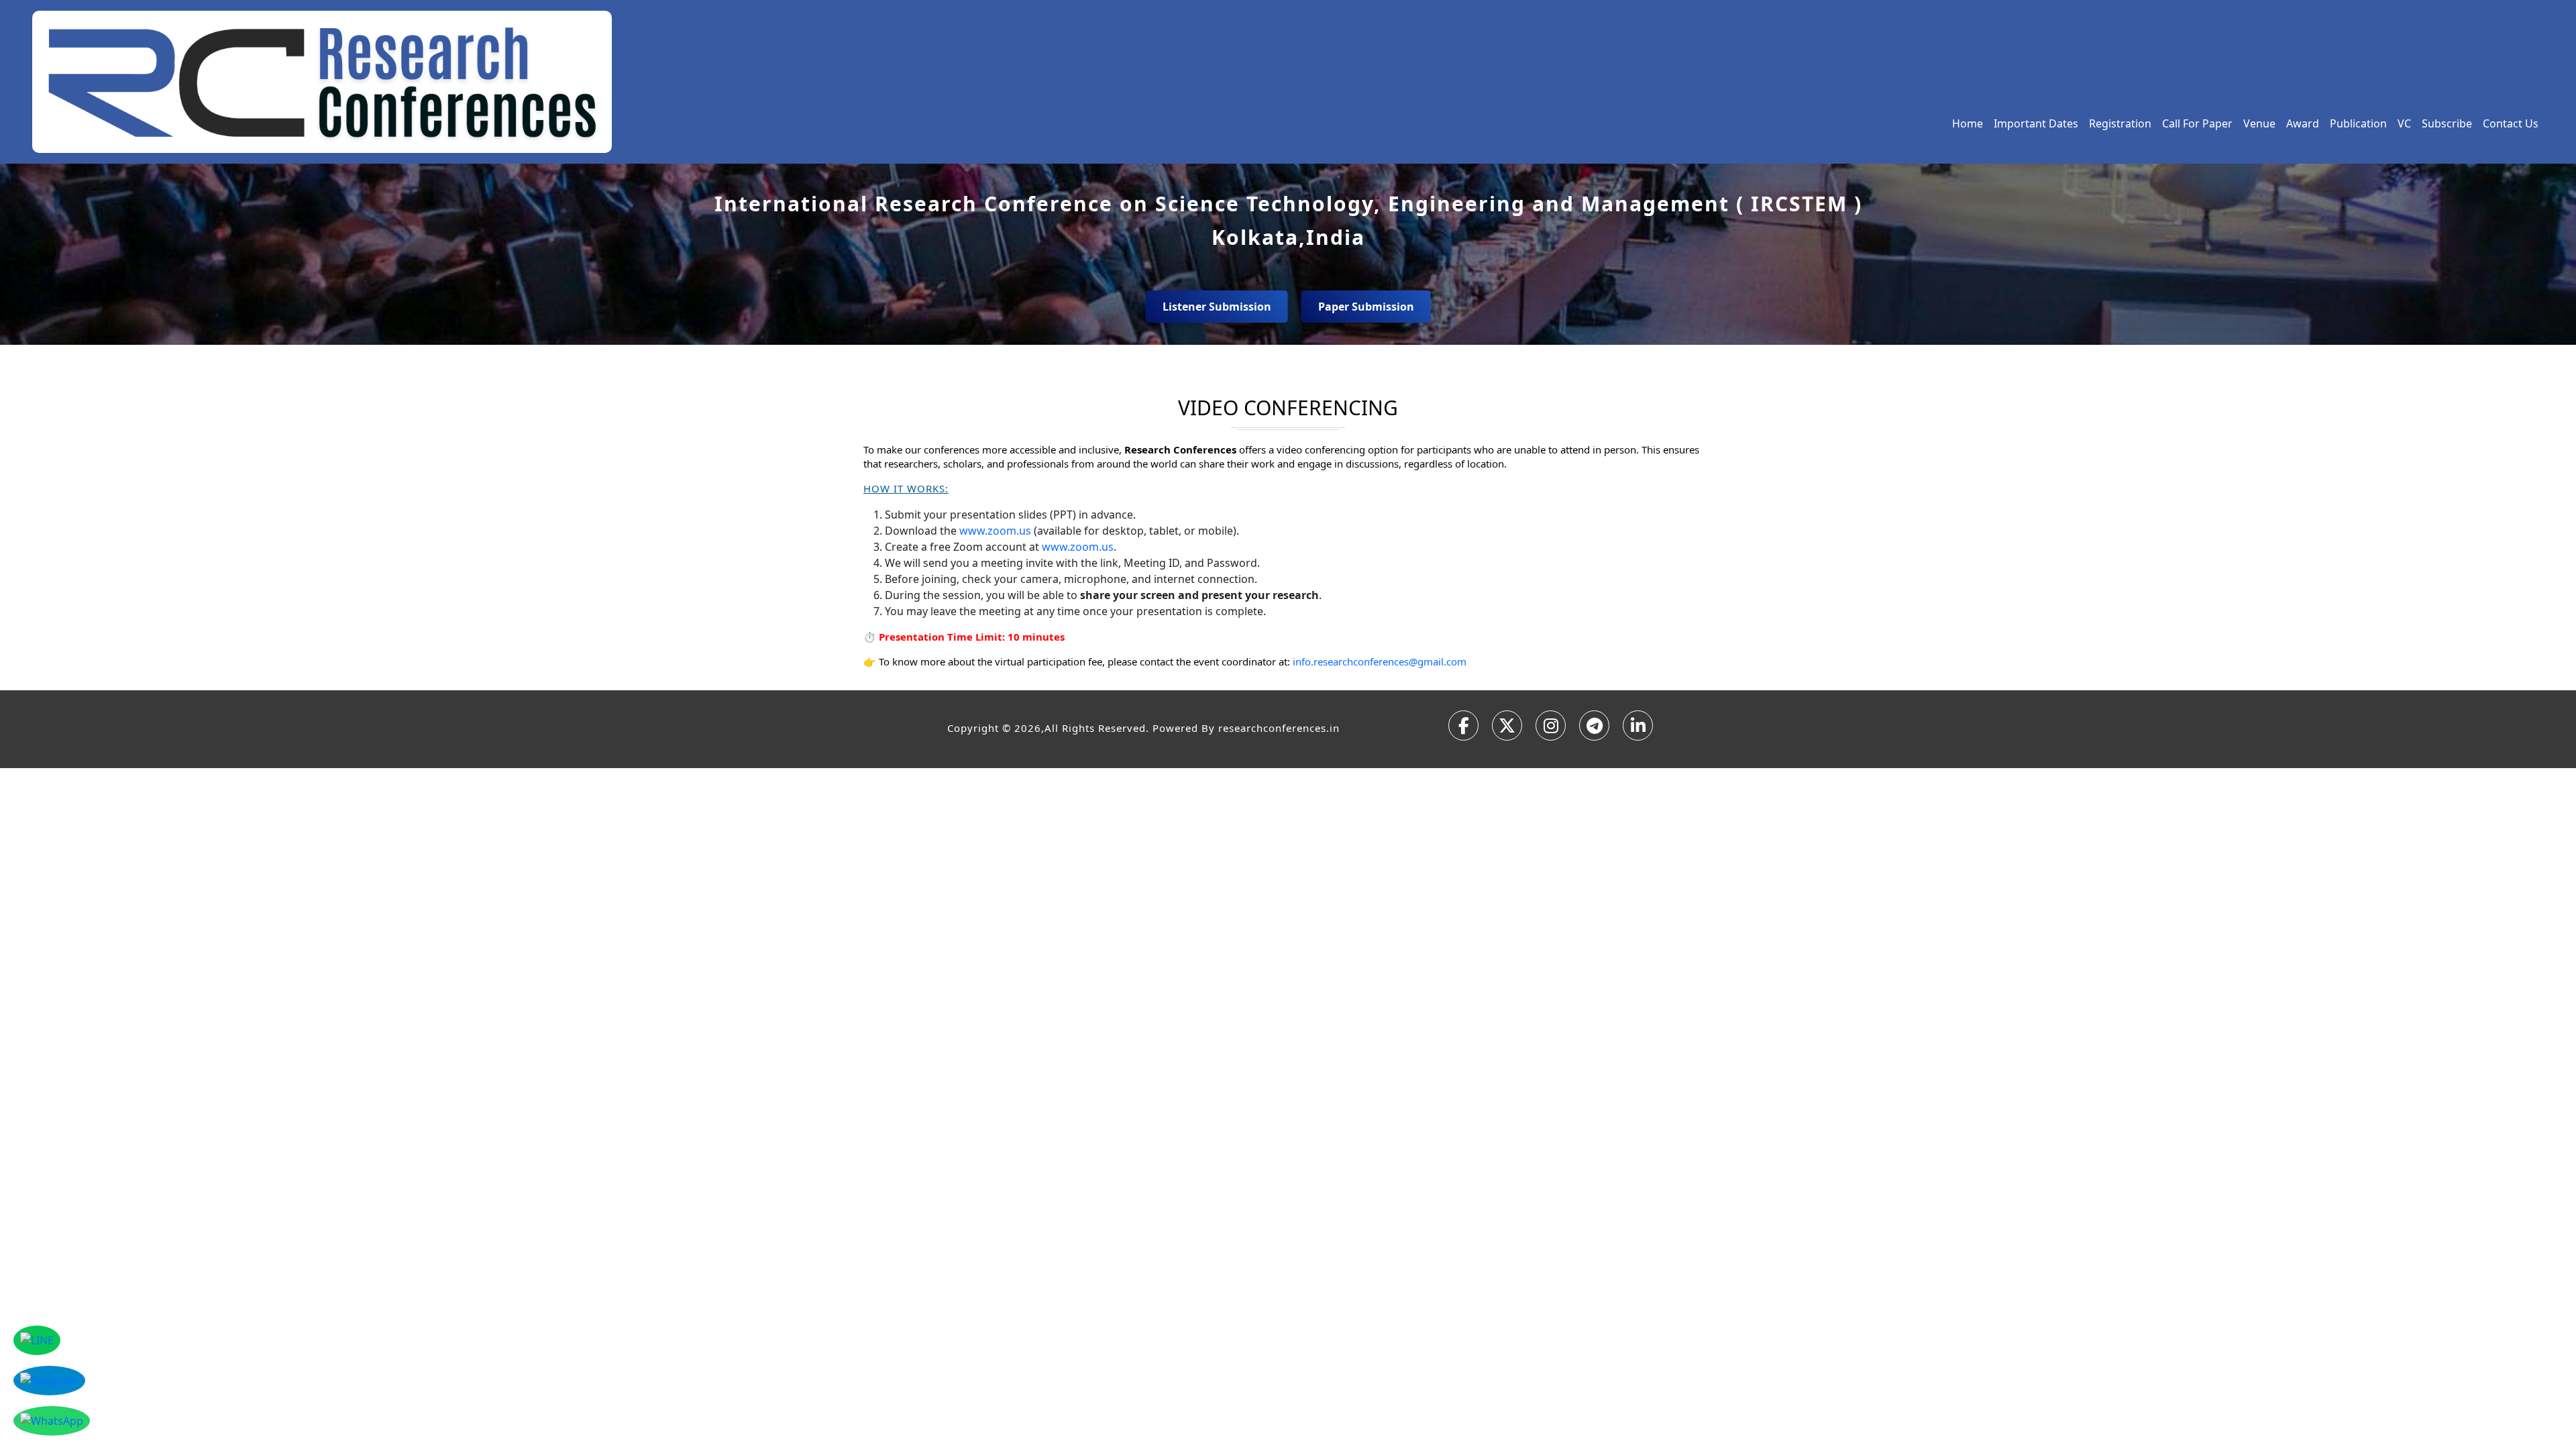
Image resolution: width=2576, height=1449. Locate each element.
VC (2404, 123)
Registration (2120, 123)
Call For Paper (2197, 123)
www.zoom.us (995, 531)
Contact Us (2511, 123)
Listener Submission (1217, 307)
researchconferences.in (1279, 728)
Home (1968, 123)
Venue (2259, 123)
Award (2303, 123)
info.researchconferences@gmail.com (1380, 661)
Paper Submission (1366, 307)
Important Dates (2036, 123)
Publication (2358, 123)
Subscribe (2447, 123)
